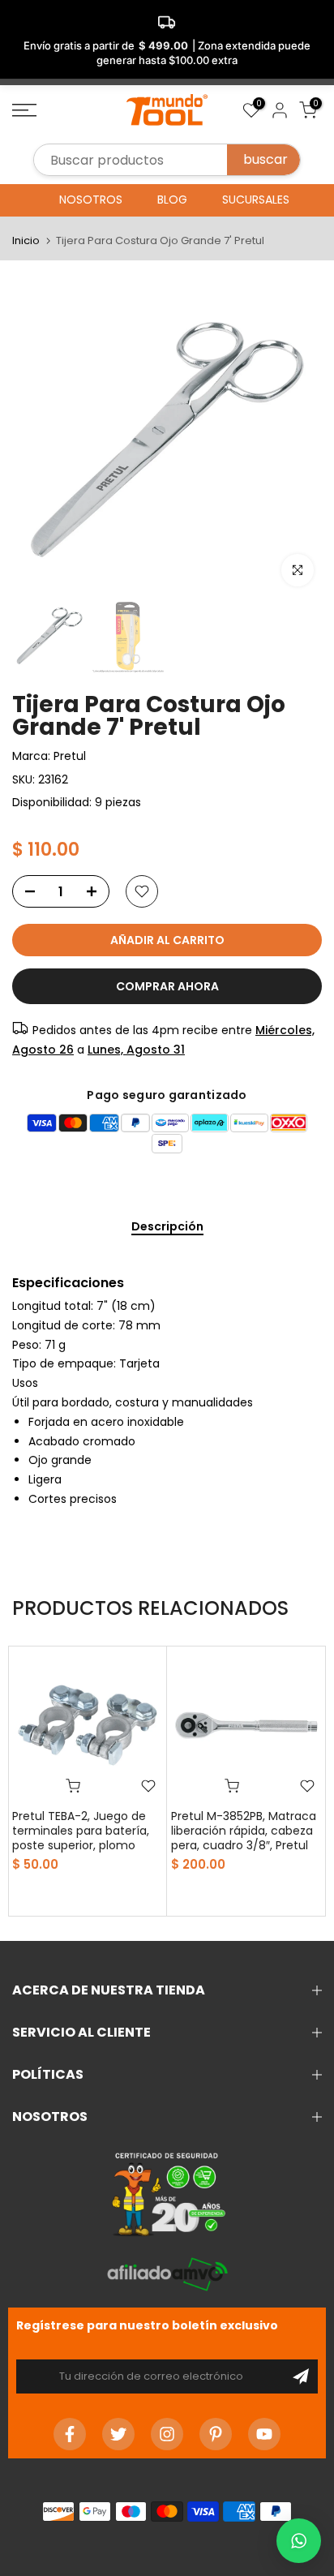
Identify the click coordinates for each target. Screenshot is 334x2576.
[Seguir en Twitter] (118, 2434)
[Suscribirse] (301, 2376)
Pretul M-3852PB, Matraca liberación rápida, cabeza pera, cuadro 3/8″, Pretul (244, 1831)
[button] (299, 2541)
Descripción (167, 1227)
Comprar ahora (167, 986)
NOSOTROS (91, 200)
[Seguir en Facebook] (70, 2434)
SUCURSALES (256, 200)
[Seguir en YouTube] (264, 2434)
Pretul (70, 756)
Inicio (26, 240)
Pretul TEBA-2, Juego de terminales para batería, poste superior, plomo (81, 1831)
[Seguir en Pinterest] (216, 2434)
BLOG (172, 200)
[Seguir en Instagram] (167, 2434)
